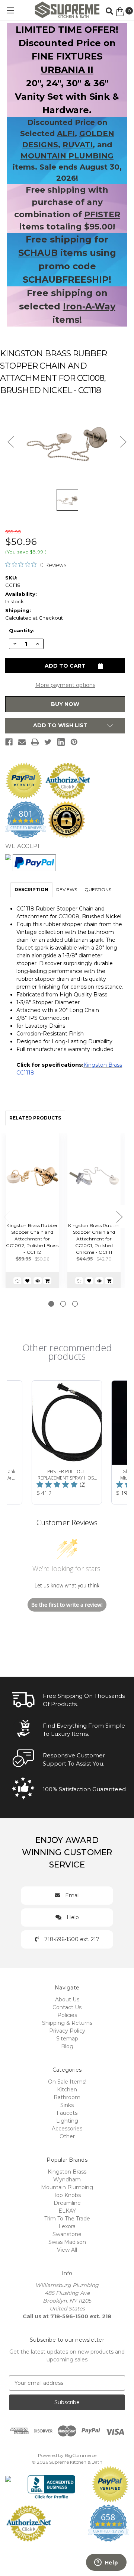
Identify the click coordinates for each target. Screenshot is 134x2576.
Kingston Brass (67, 2172)
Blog (67, 2046)
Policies (67, 2015)
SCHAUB (38, 253)
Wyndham (67, 2180)
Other (67, 2136)
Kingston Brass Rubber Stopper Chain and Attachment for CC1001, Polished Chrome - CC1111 (94, 1239)
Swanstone (67, 2234)
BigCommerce (81, 2455)
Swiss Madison (67, 2242)
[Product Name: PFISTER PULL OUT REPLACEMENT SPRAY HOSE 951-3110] (67, 1442)
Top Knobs (67, 2195)
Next (119, 1217)
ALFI (66, 134)
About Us (67, 2000)
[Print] (35, 742)
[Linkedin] (61, 742)
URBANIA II (67, 70)
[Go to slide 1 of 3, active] (51, 1304)
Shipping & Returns (67, 2023)
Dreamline (67, 2203)
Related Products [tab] (35, 1118)
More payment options (65, 685)
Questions (98, 889)
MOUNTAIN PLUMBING (67, 156)
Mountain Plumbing (67, 2187)
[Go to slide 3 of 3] (75, 1304)
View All (67, 2250)
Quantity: (22, 630)
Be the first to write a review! (67, 1605)
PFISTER (102, 214)
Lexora (67, 2226)
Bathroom (67, 2097)
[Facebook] (9, 742)
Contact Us (67, 2007)
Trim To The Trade (67, 2219)
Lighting (67, 2121)
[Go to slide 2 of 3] (63, 1304)
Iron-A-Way (89, 306)
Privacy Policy (67, 2031)
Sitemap (67, 2039)
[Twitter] (48, 742)
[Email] (22, 742)
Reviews (67, 889)
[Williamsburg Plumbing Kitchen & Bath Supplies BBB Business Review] (52, 2484)
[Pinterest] (74, 742)
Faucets (67, 2113)
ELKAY (67, 2211)
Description (31, 889)
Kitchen (67, 2090)
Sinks (67, 2105)
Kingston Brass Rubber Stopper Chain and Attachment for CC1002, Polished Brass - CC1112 (32, 1239)
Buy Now (65, 704)
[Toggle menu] (10, 10)
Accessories (67, 2129)
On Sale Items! (67, 2082)
